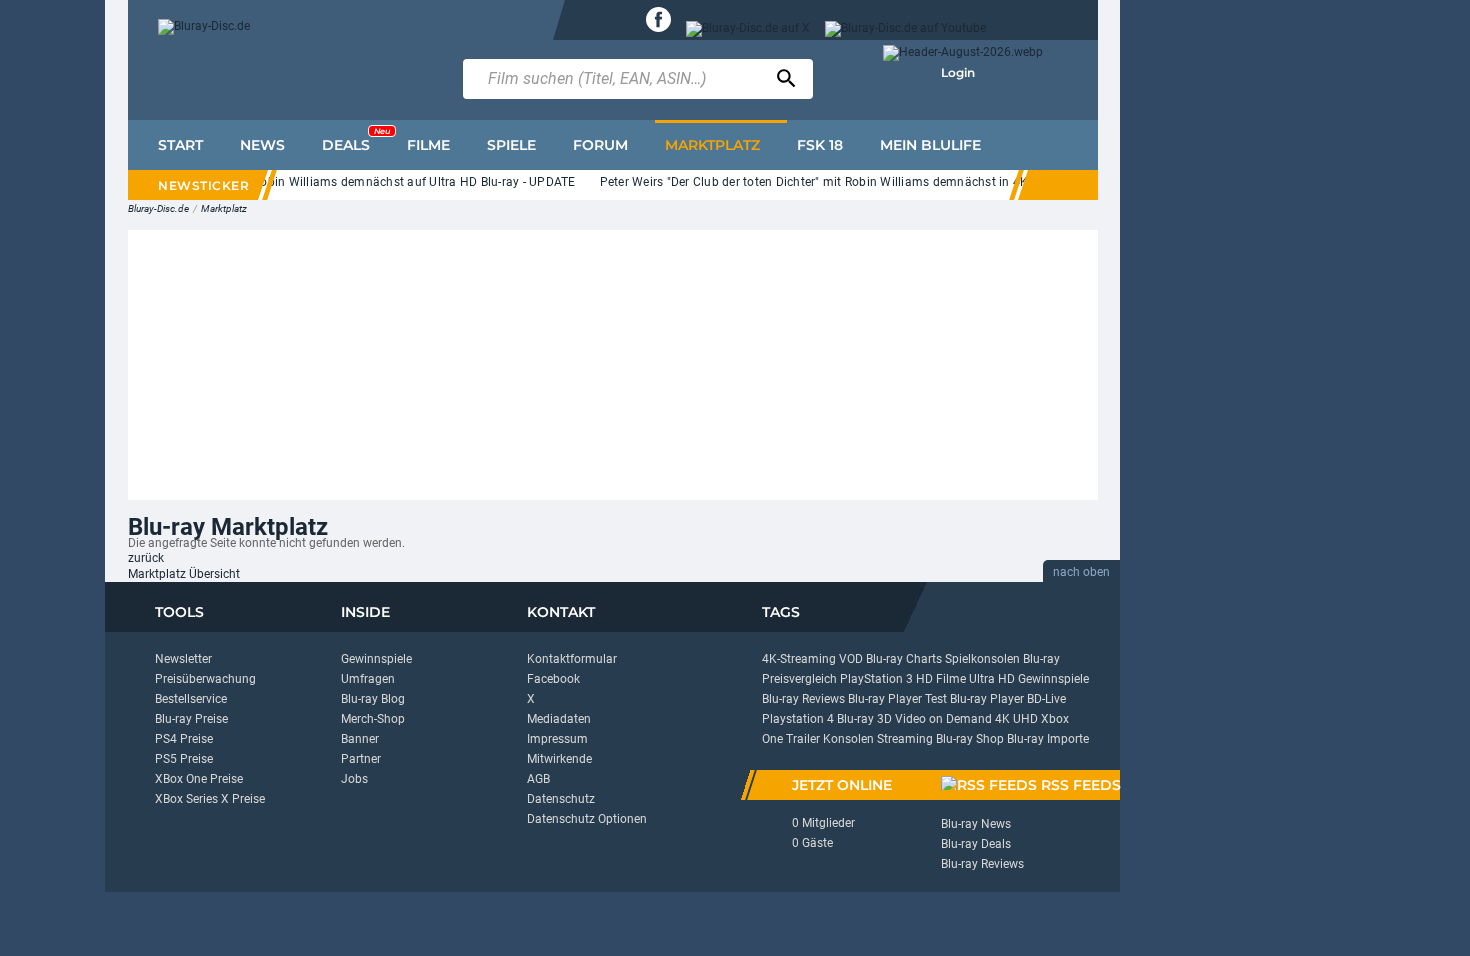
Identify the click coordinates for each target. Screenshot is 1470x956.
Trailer (803, 739)
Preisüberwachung (205, 679)
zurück (146, 558)
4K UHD (1016, 719)
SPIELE (511, 145)
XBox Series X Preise (210, 799)
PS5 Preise (184, 759)
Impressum (557, 739)
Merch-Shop (373, 719)
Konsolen (848, 739)
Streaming (905, 739)
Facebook (553, 679)
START (180, 145)
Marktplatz (224, 208)
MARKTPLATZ (712, 145)
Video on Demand (943, 719)
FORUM (600, 145)
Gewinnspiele (376, 659)
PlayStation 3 (876, 679)
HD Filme (941, 679)
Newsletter (183, 659)
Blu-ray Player (987, 699)
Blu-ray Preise (191, 719)
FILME (428, 145)
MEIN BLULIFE (930, 145)
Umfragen (368, 679)
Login (958, 72)
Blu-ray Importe (1048, 739)
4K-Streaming (799, 659)
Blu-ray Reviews (803, 699)
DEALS (356, 140)
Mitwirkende (559, 759)
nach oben (1081, 572)
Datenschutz (561, 799)
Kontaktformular (572, 659)
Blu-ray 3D (864, 719)
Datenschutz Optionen (587, 819)
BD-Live (1046, 699)
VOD (851, 659)
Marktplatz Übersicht (184, 574)
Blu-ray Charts (904, 659)
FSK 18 (820, 145)
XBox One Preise (199, 779)
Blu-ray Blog (373, 699)
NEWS (262, 145)
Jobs (354, 779)
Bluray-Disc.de (158, 208)
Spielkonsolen (982, 659)
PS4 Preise (184, 739)
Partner (361, 759)
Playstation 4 (798, 719)
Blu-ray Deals (976, 844)
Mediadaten (559, 719)
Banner (360, 739)
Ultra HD (992, 679)
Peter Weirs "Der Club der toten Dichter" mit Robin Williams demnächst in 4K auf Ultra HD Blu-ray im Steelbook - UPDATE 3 (935, 182)
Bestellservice (191, 699)
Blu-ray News (976, 824)
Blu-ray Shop (970, 739)
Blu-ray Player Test (897, 699)
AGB (538, 779)
